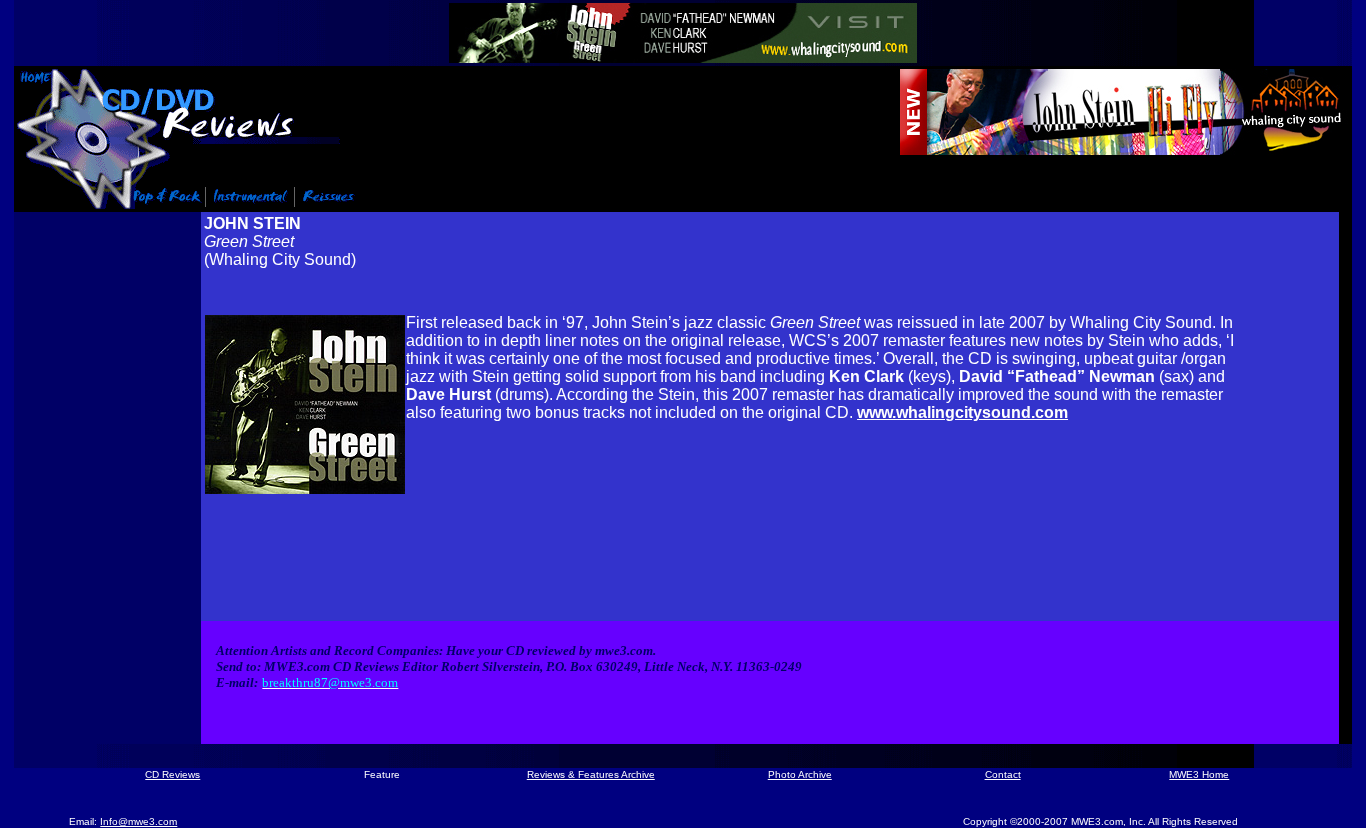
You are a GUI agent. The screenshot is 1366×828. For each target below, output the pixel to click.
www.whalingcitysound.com (962, 412)
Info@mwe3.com (138, 821)
